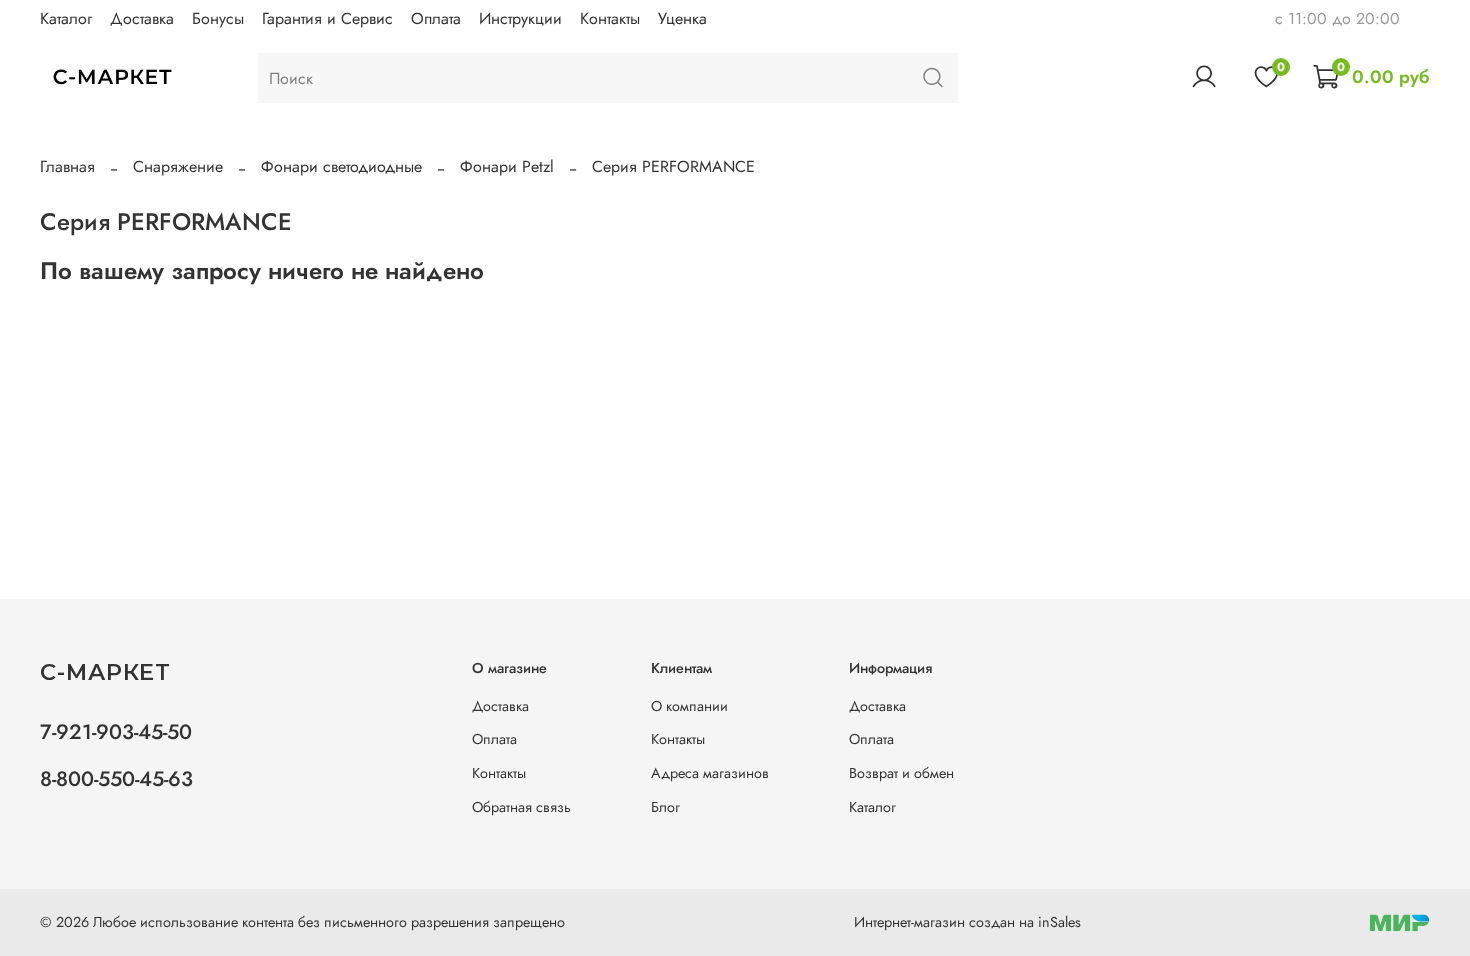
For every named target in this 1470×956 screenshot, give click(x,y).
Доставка (142, 18)
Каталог (66, 18)
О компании (689, 706)
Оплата (436, 18)
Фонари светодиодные (341, 166)
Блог (665, 807)
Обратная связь (521, 807)
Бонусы (218, 18)
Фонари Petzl (507, 166)
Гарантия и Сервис (327, 18)
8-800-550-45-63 (116, 779)
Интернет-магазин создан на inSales (967, 922)
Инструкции (520, 18)
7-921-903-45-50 (116, 732)
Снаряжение (178, 166)
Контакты (610, 18)
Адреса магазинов (710, 773)
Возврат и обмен (901, 773)
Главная (67, 166)
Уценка (682, 18)
